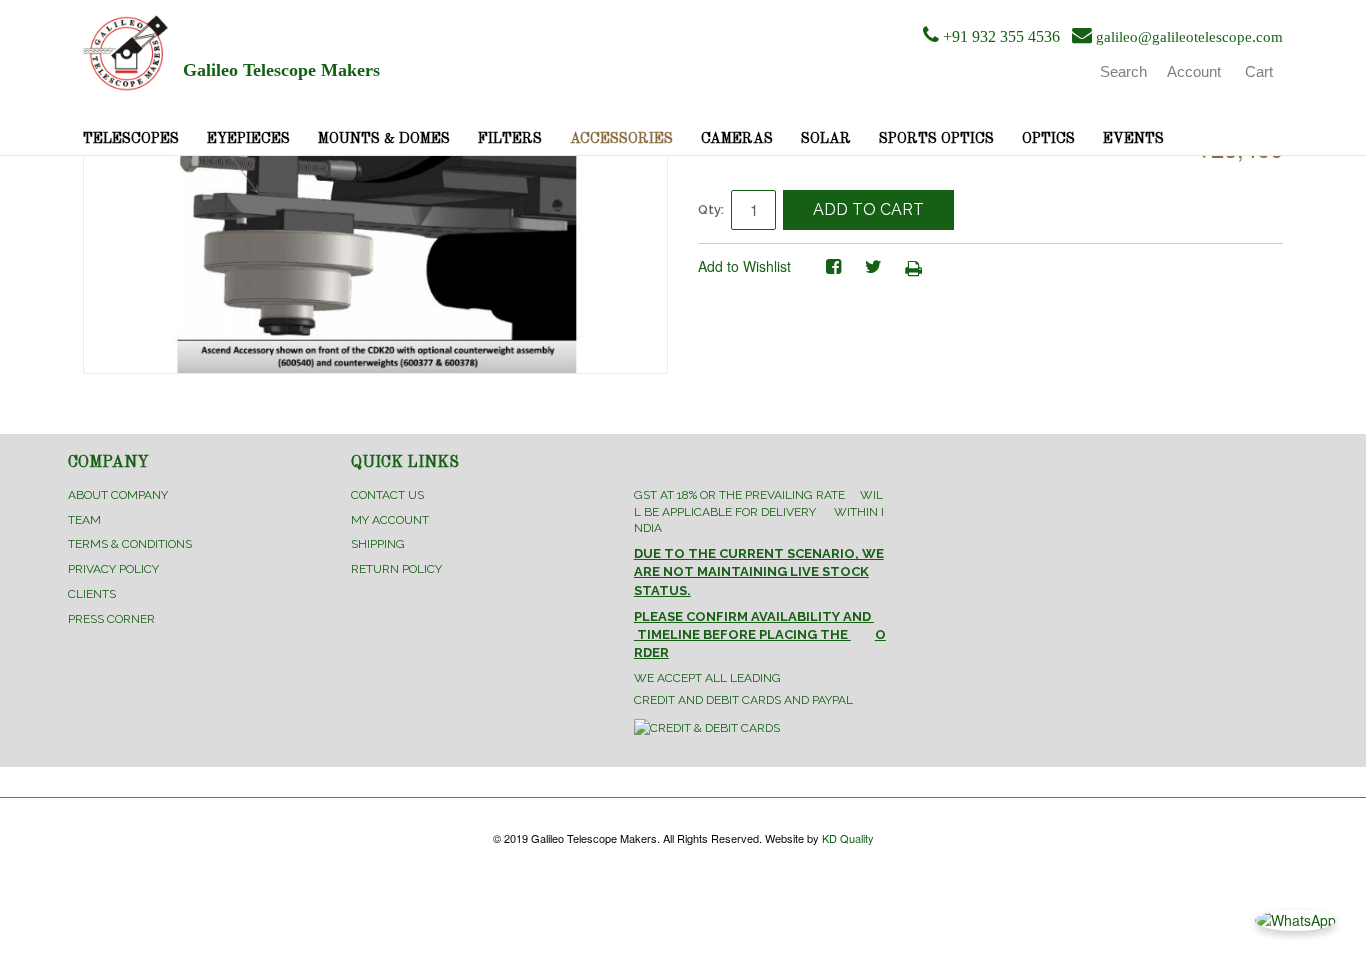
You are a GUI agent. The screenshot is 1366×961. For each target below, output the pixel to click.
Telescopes (131, 139)
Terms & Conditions (130, 544)
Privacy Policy (113, 569)
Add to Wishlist (744, 266)
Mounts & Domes (384, 139)
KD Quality (848, 838)
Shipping (378, 544)
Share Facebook (833, 267)
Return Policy (396, 569)
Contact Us (387, 495)
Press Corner (111, 619)
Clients (92, 594)
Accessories (621, 139)
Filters (510, 139)
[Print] (913, 267)
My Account (390, 520)
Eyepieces (248, 139)
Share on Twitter (873, 267)
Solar (826, 139)
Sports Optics (936, 139)
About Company (118, 495)
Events (1133, 139)
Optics (1048, 139)
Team (84, 520)
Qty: (711, 209)
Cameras (737, 139)
